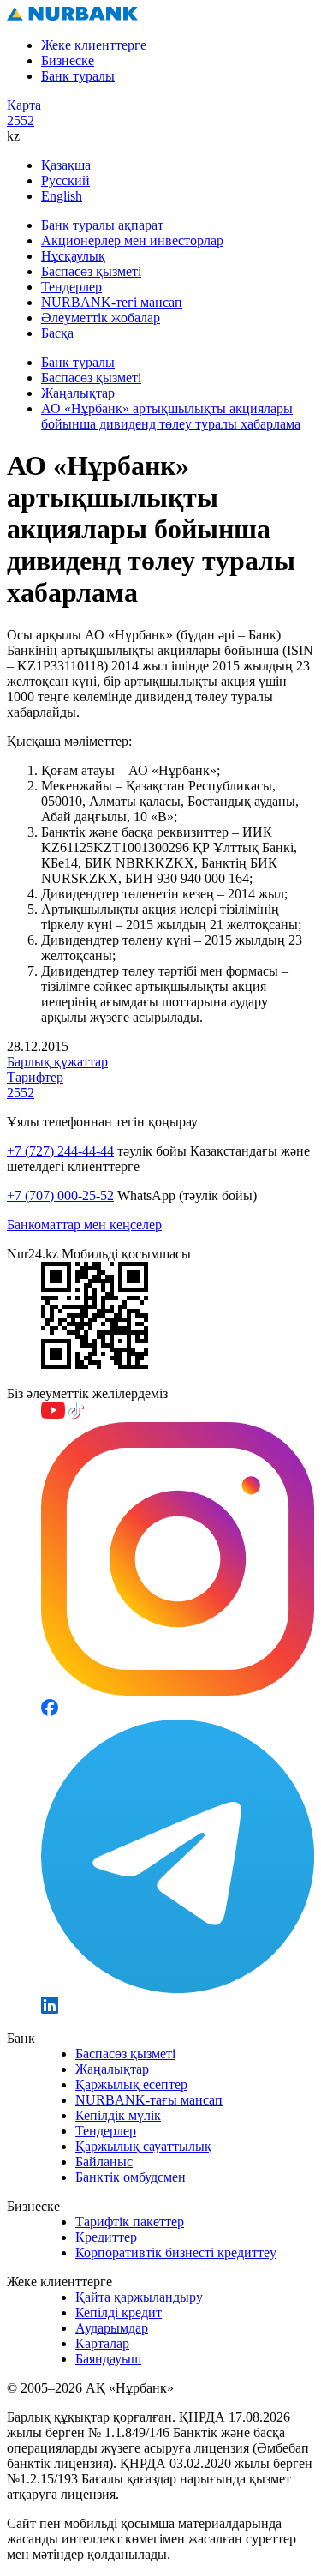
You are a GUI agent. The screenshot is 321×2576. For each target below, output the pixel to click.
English (62, 196)
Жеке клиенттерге (94, 45)
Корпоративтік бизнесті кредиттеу (176, 2252)
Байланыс (104, 2162)
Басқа (57, 333)
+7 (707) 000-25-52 (60, 1195)
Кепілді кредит (119, 2312)
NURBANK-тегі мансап (112, 302)
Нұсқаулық (73, 256)
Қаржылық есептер (131, 2084)
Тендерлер (71, 287)
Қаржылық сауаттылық (143, 2146)
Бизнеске (68, 60)
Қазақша (66, 165)
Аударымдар (112, 2328)
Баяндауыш (108, 2359)
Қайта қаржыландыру (139, 2297)
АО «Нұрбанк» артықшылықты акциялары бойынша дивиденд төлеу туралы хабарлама (171, 416)
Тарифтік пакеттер (130, 2222)
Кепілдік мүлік (118, 2115)
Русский (65, 180)
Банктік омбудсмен (131, 2177)
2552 (21, 120)
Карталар (102, 2343)
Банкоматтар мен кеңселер (84, 1225)
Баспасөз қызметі (91, 271)
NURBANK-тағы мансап (149, 2100)
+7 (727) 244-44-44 (60, 1151)
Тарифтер (35, 1077)
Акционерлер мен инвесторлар (132, 240)
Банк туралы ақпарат (102, 225)
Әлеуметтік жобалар (101, 318)
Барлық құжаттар (57, 1062)
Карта (24, 105)
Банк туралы (78, 76)
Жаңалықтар (78, 393)
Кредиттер (106, 2237)
